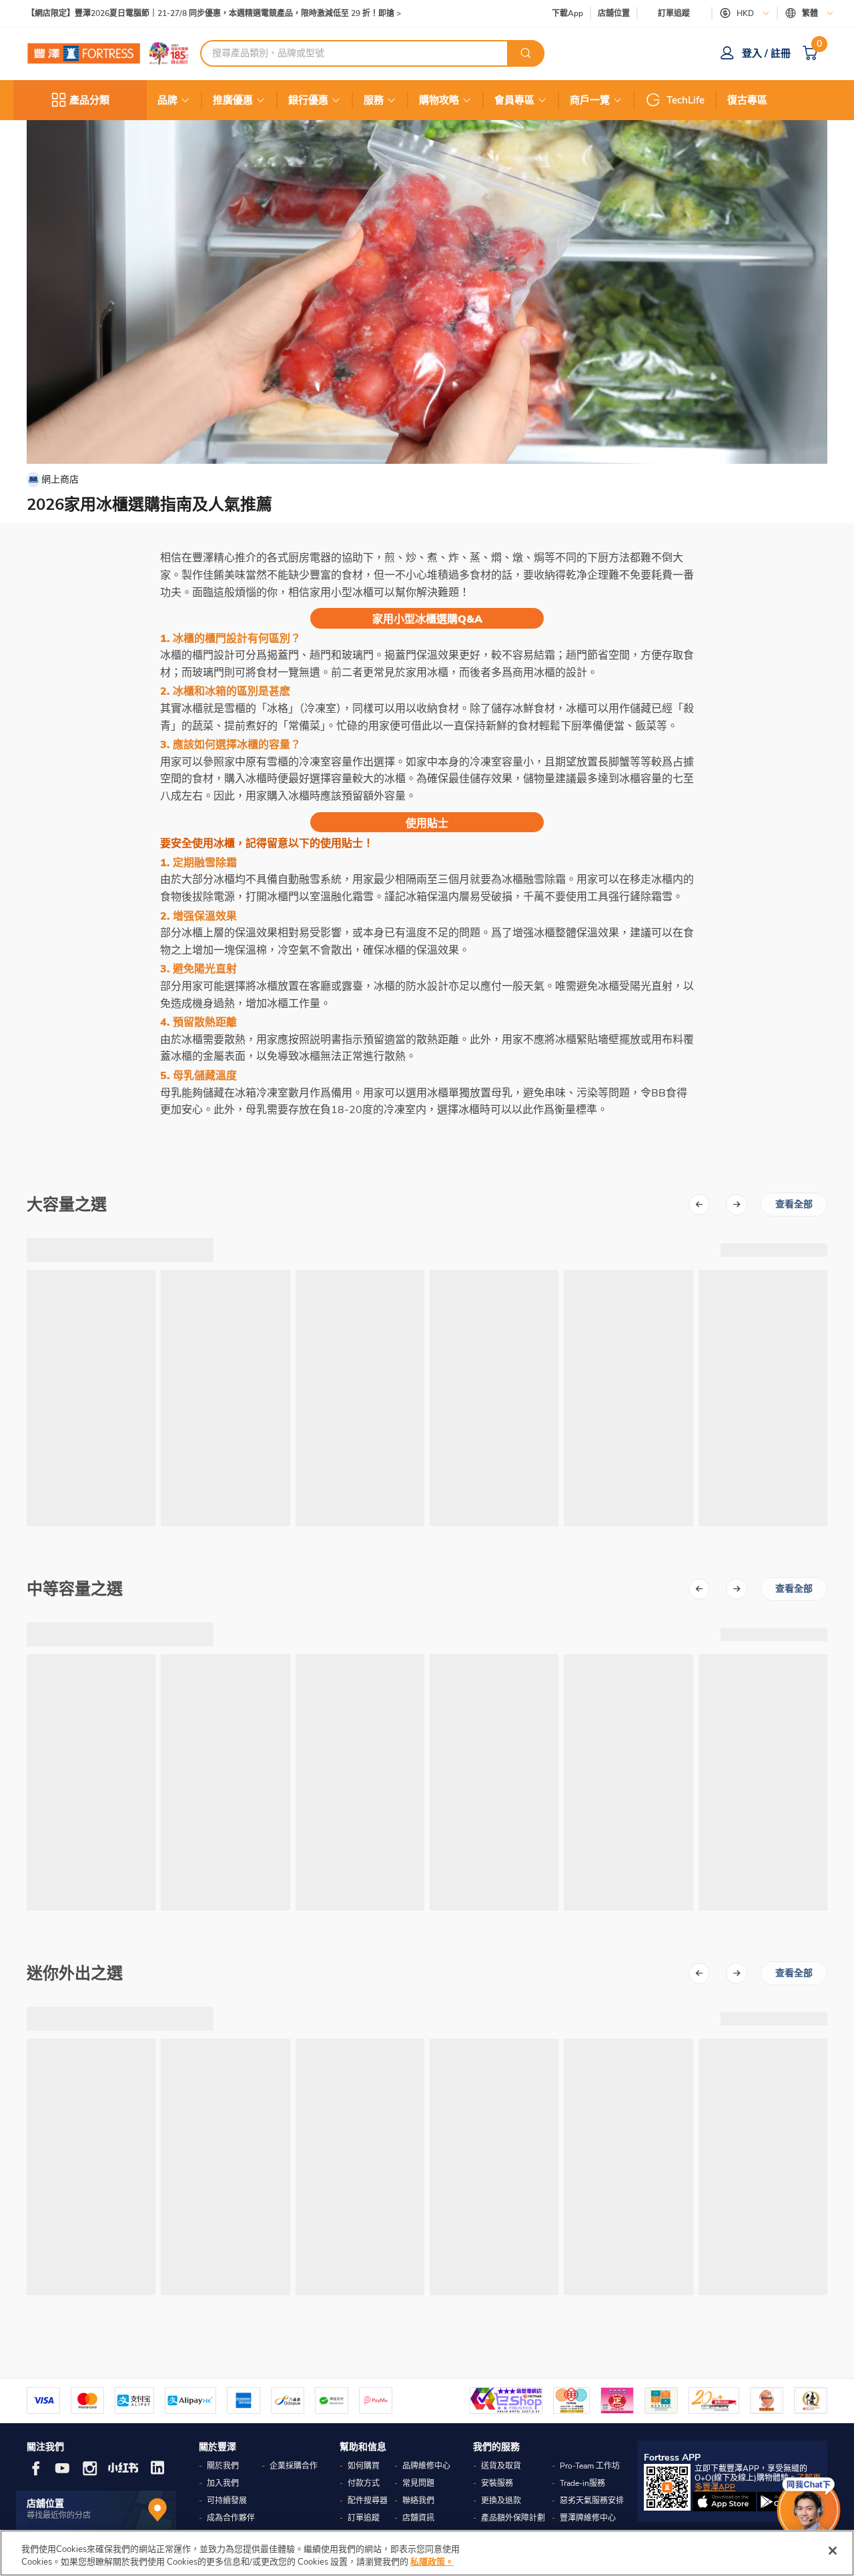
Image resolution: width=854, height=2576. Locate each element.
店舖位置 (614, 14)
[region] (427, 2553)
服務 (374, 100)
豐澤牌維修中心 (588, 2518)
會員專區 (514, 100)
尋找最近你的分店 (59, 2515)
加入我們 (223, 2483)
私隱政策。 (432, 2562)
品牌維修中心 (426, 2466)
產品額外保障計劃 (513, 2518)
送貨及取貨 (501, 2466)
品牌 (167, 100)
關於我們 (223, 2466)
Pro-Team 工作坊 (590, 2466)
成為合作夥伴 (231, 2518)
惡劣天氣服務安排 (592, 2501)
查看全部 (794, 1204)
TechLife (686, 100)
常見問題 (418, 2483)
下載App (567, 13)
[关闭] (833, 2551)
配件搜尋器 (368, 2501)
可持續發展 (227, 2501)
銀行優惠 (308, 100)
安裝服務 (497, 2483)
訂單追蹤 (674, 13)
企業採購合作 (294, 2466)
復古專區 (747, 100)
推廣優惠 (233, 100)
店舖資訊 (418, 2518)
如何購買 (364, 2466)
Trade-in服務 (582, 2483)
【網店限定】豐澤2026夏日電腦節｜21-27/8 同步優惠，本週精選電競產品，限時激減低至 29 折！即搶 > (214, 14)
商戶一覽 (590, 100)
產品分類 (89, 100)
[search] (526, 53)
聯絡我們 (418, 2501)
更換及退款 (501, 2501)
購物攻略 (439, 100)
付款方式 (364, 2483)
